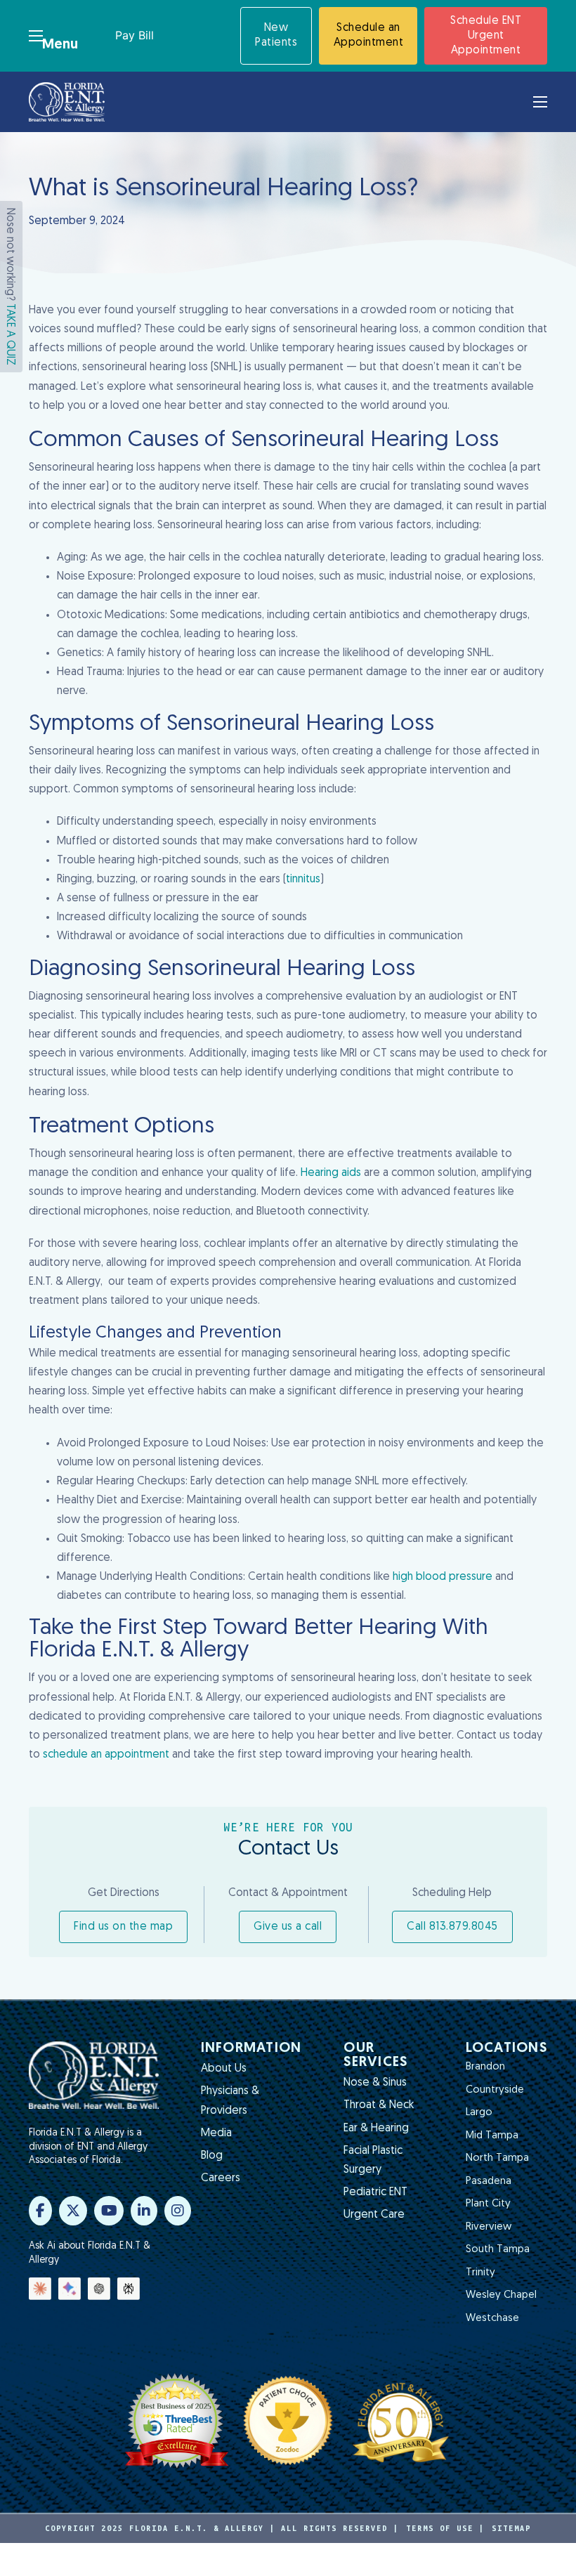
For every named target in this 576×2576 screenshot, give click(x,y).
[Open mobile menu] (36, 36)
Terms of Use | (445, 2528)
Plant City (488, 2204)
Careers (221, 2178)
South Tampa (498, 2250)
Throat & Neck (379, 2105)
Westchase (492, 2319)
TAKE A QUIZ (10, 334)
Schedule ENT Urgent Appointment (486, 36)
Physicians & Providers (230, 2101)
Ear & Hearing (376, 2129)
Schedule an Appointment (369, 35)
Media (216, 2133)
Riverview (489, 2227)
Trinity (480, 2273)
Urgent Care (374, 2215)
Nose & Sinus (375, 2083)
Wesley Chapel (501, 2295)
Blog (212, 2156)
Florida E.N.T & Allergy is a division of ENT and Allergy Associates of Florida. (88, 2147)
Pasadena (489, 2182)
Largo (479, 2113)
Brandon (485, 2067)
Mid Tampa (492, 2136)
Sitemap (511, 2528)
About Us (224, 2069)
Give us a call (288, 1927)
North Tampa (497, 2158)
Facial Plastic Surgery (373, 2160)
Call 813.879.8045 (452, 1927)
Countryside (495, 2090)
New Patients (276, 35)
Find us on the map (123, 1927)
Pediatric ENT (375, 2192)
